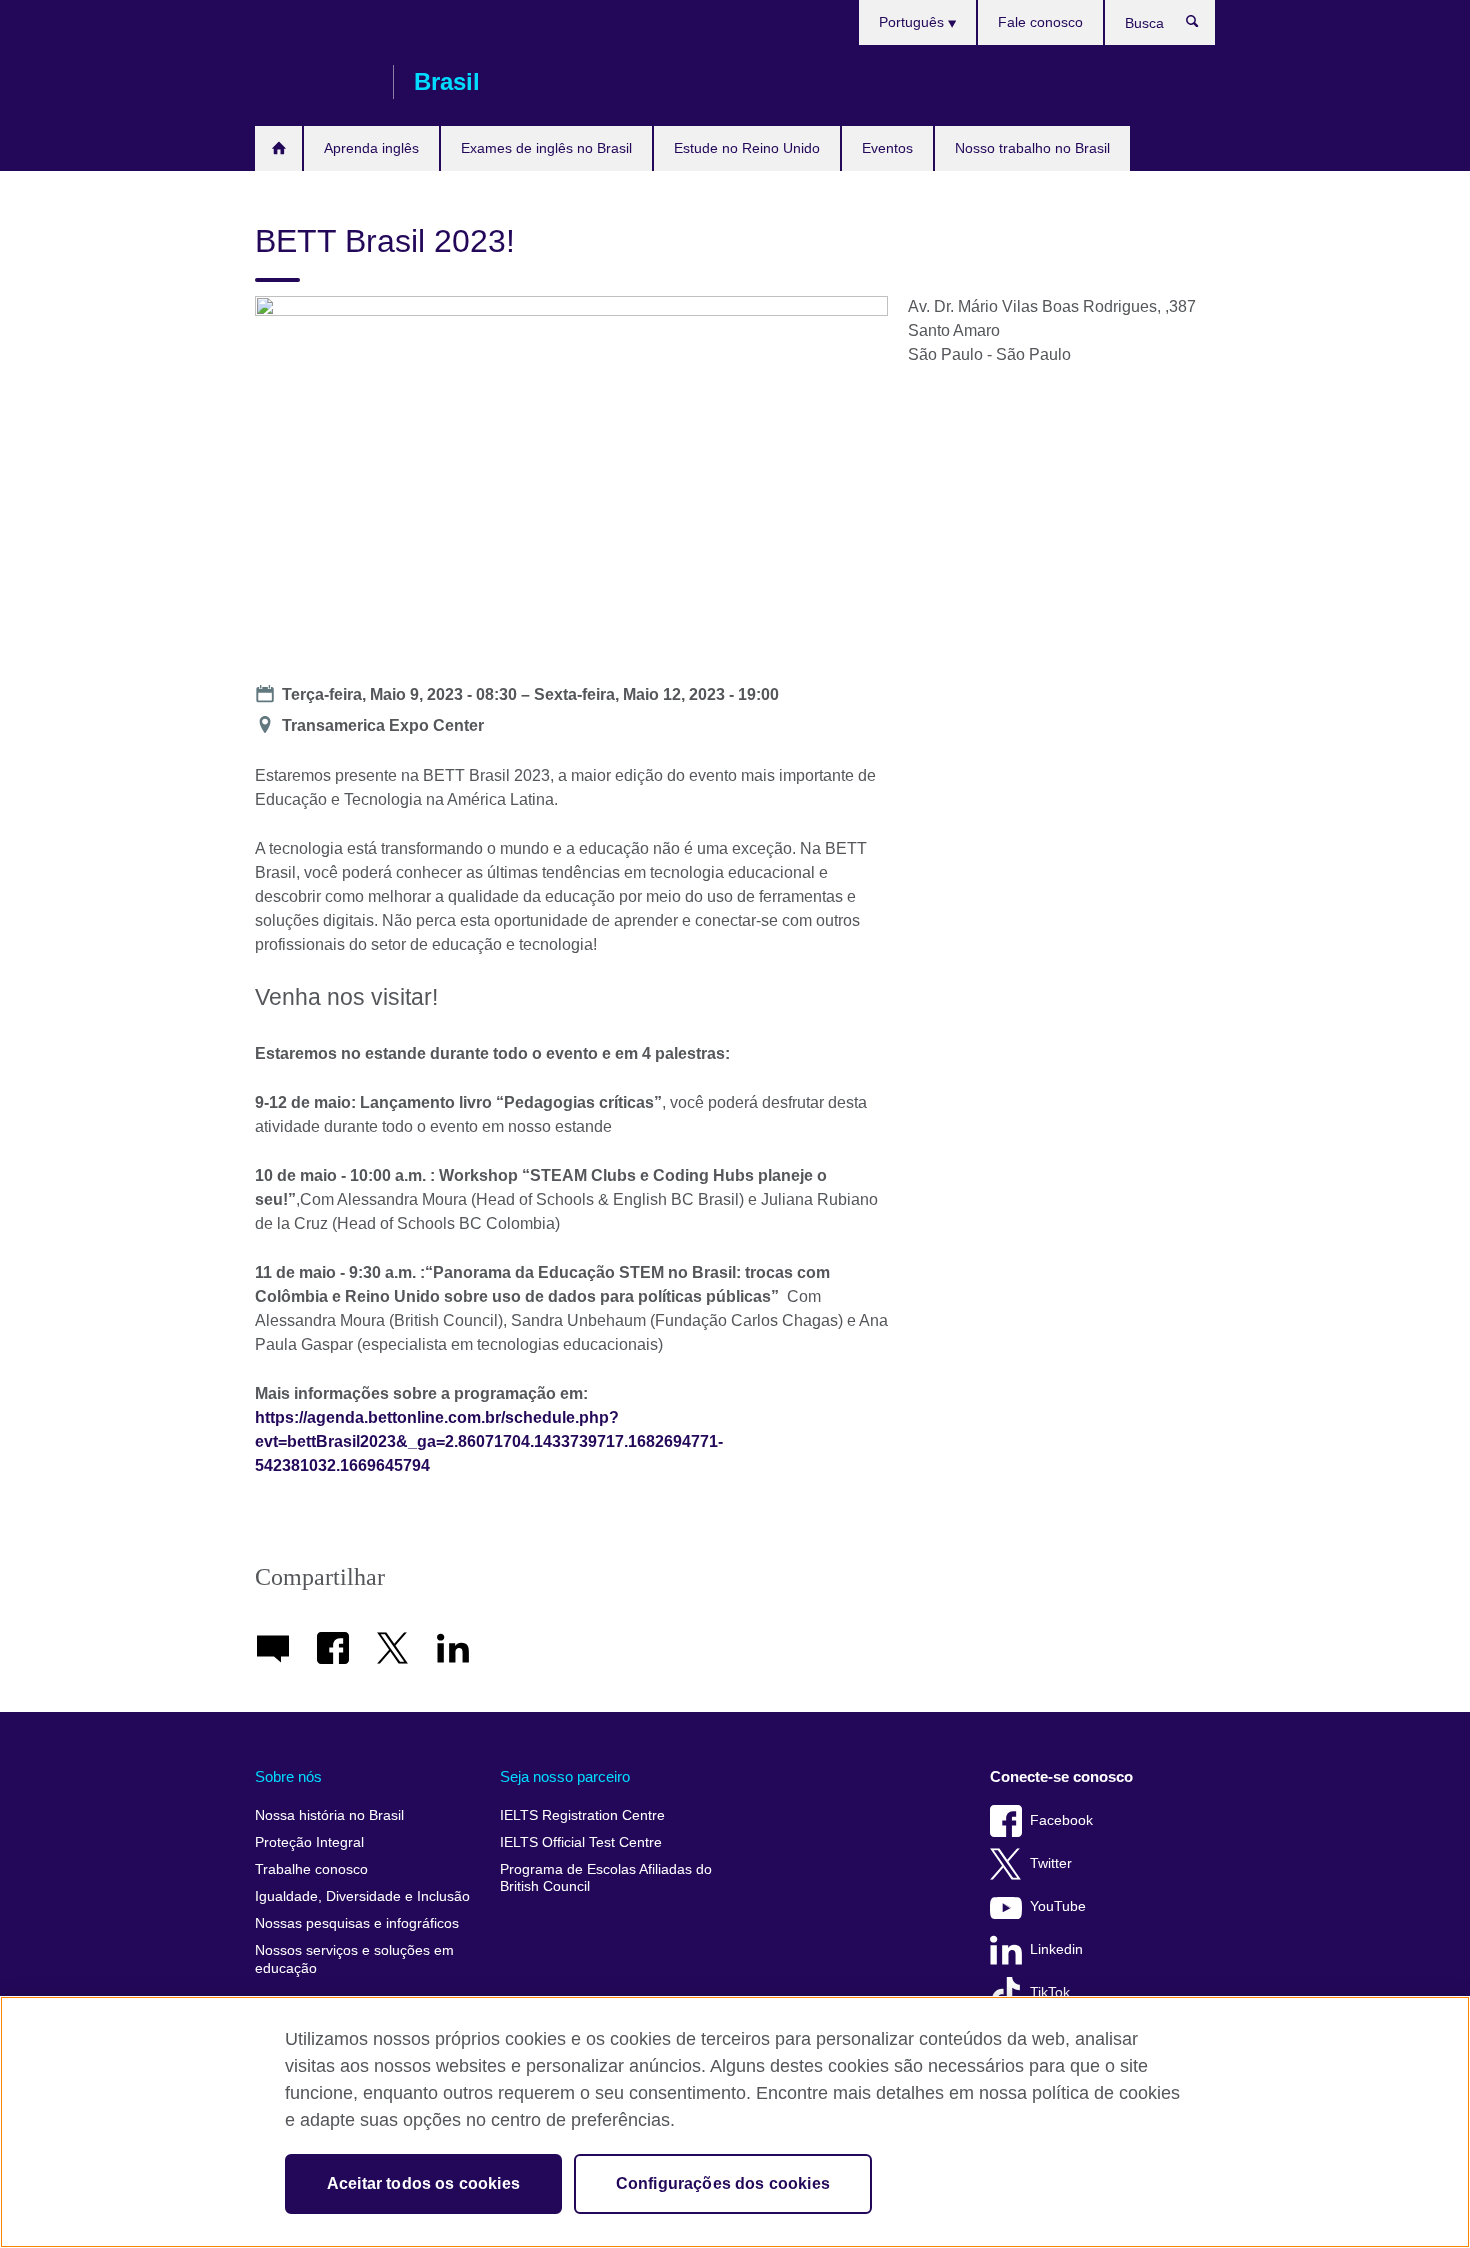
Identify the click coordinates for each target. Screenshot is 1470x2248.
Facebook (1061, 1820)
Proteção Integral (309, 1842)
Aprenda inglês (371, 148)
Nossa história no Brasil (329, 1815)
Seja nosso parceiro (565, 1776)
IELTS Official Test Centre (581, 1842)
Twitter (1051, 1863)
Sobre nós (288, 1776)
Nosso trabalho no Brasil (1032, 148)
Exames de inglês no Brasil (546, 148)
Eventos (887, 148)
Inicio (278, 148)
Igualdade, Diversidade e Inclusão (362, 1896)
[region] (735, 2122)
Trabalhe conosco (311, 1869)
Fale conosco (1040, 22)
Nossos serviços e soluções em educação (354, 1959)
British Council (314, 82)
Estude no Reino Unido (747, 148)
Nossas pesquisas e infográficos (357, 1923)
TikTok (1050, 1992)
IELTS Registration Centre (582, 1815)
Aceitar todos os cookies (423, 2183)
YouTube (1058, 1906)
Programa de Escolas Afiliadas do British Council (606, 1878)
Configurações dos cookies (723, 2183)
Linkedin (1056, 1949)
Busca (1202, 26)
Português (913, 22)
